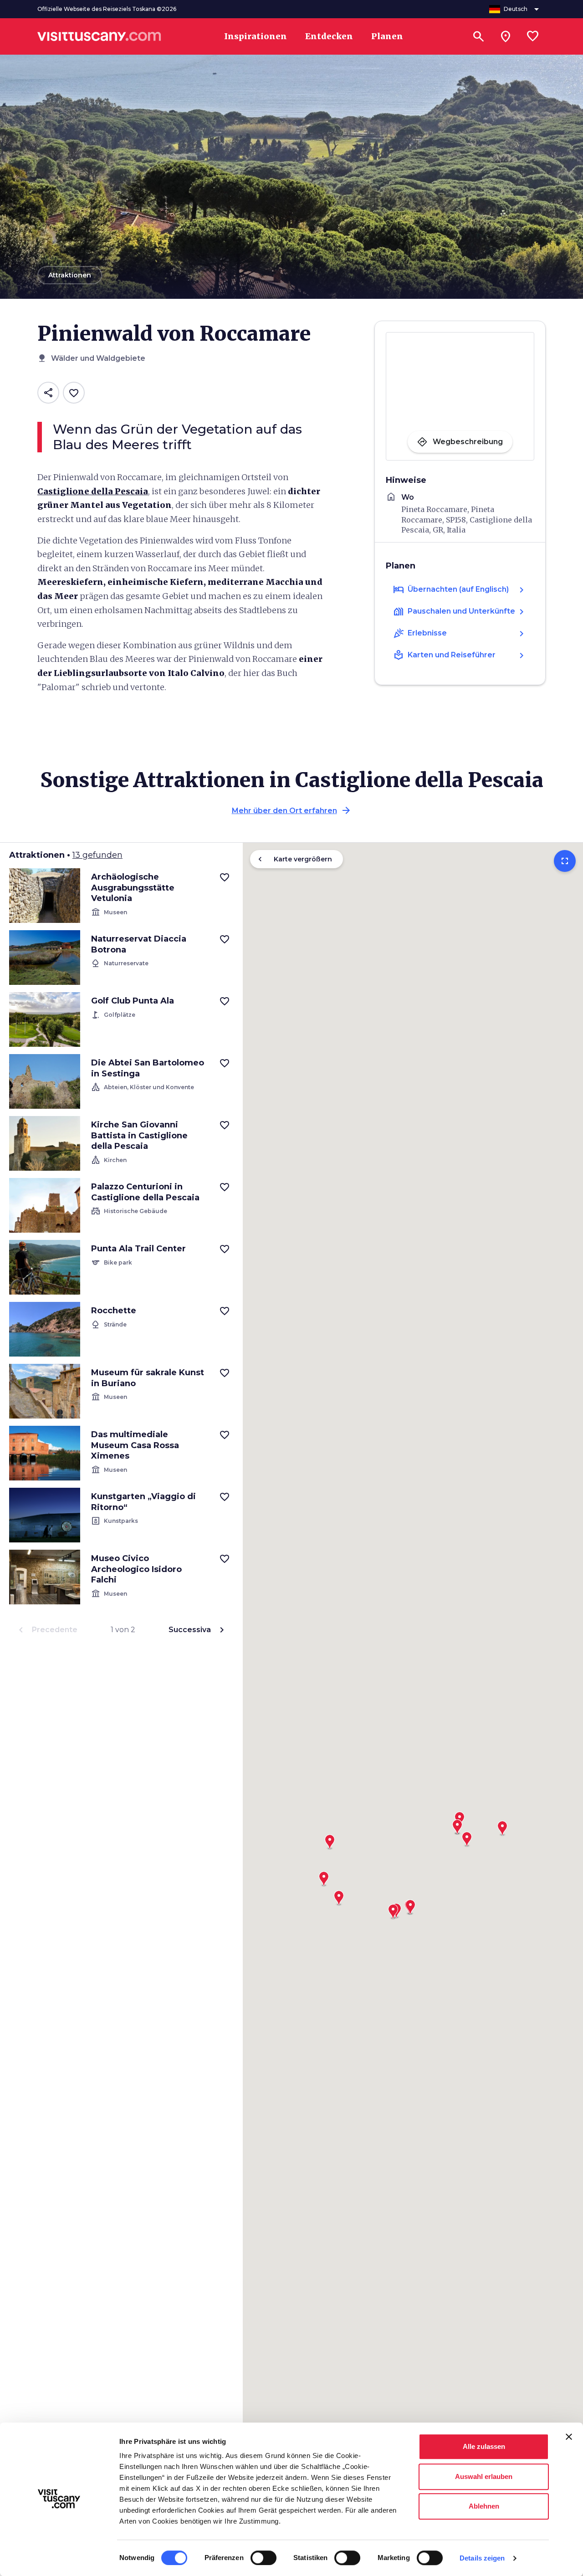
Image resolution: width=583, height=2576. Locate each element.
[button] (324, 1876)
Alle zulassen (484, 2446)
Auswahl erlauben (484, 2476)
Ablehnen (484, 2506)
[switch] (263, 2558)
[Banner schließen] (569, 2437)
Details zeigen (482, 2558)
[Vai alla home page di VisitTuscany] (99, 36)
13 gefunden (97, 855)
